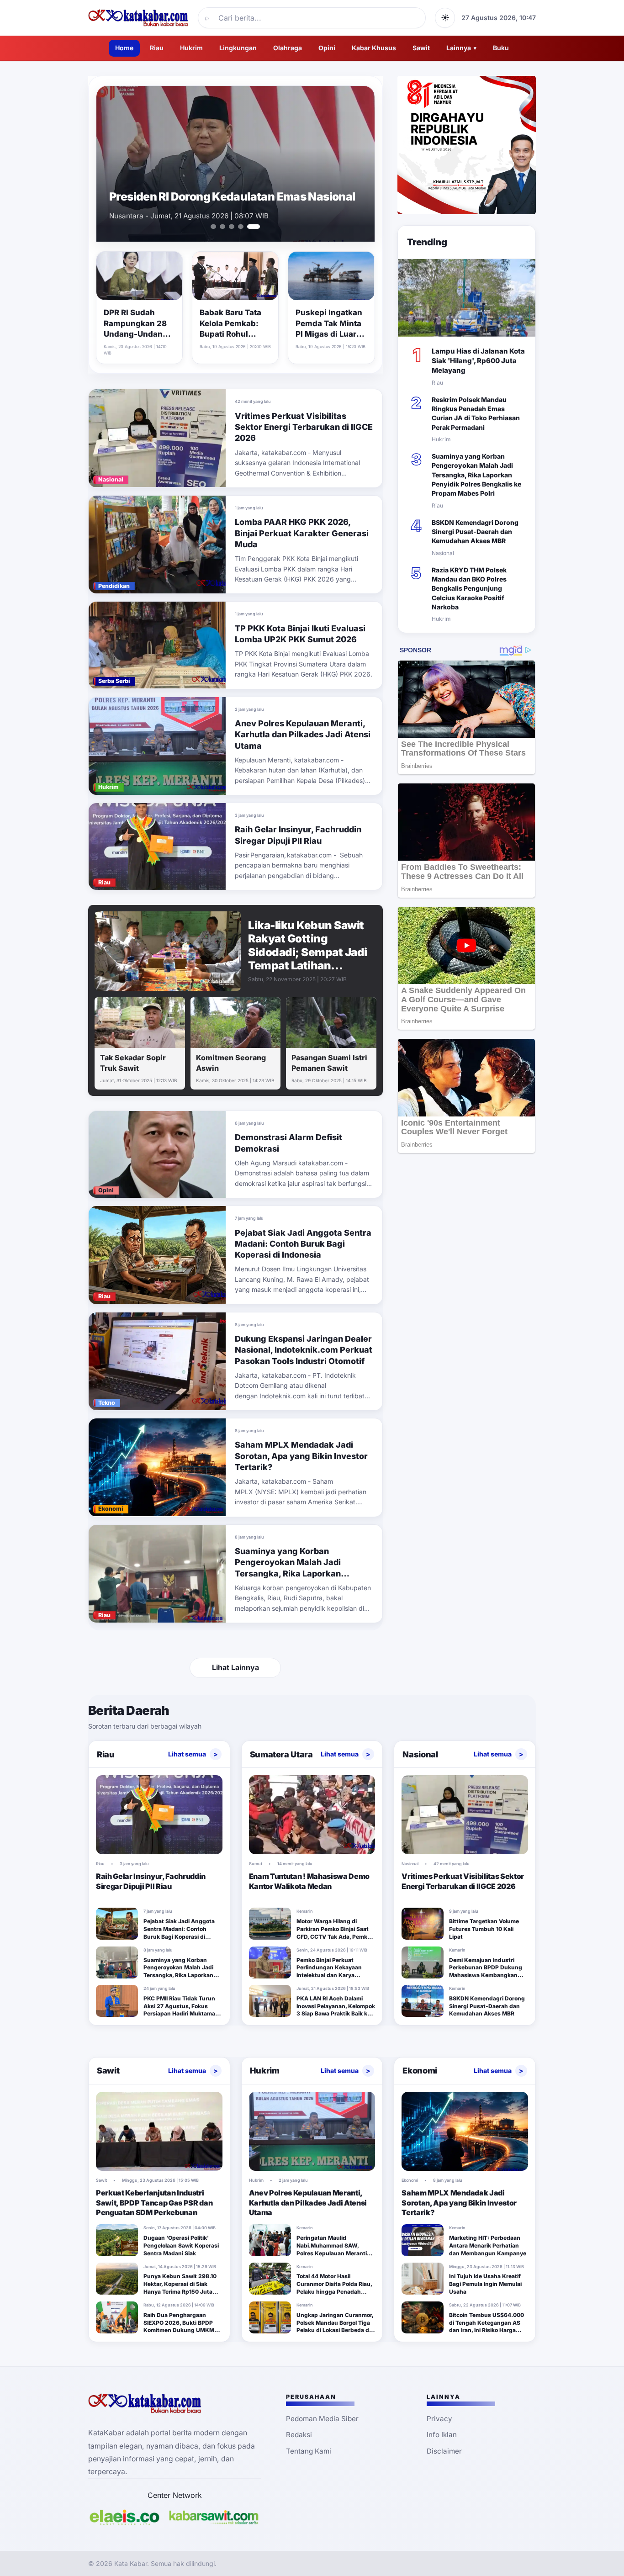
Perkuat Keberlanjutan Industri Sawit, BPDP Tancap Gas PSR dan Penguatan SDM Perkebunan (154, 2203)
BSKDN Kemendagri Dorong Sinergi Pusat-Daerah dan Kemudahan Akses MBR (475, 532)
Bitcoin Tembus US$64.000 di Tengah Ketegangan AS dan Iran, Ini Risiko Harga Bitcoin (487, 2326)
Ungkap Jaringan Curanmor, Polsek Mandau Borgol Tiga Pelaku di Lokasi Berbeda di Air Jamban (335, 2326)
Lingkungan (238, 48)
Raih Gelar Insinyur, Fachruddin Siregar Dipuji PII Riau (151, 1881)
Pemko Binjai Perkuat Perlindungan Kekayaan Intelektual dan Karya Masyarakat (329, 1971)
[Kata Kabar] (138, 18)
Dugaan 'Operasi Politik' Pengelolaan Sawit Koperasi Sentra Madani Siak (181, 2245)
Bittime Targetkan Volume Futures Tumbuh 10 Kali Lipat (484, 1929)
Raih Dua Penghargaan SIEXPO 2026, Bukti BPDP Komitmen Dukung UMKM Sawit (179, 2326)
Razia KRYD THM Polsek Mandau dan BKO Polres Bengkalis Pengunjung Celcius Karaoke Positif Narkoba (469, 588)
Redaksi (299, 2435)
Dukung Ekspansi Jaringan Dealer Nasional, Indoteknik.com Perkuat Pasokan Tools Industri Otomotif (304, 1350)
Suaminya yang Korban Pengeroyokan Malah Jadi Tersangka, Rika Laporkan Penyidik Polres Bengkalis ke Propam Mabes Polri (293, 1573)
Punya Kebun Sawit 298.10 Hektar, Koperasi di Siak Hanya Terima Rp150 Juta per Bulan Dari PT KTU (180, 2288)
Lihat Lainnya (235, 1667)
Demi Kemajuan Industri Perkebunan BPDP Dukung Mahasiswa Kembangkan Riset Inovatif (486, 1971)
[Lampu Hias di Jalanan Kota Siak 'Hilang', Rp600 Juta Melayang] (467, 298)
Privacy (439, 2419)
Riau (157, 48)
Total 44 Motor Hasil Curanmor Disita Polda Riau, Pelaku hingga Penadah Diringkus (334, 2288)
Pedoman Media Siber (322, 2419)
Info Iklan (442, 2435)
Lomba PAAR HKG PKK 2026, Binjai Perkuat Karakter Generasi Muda (302, 533)
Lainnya (461, 48)
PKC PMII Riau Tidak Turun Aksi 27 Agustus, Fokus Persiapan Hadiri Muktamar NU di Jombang (180, 2010)
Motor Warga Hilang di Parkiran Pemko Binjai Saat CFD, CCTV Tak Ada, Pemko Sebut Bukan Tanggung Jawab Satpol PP (333, 1936)
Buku (501, 48)
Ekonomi (420, 2071)
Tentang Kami (309, 2451)
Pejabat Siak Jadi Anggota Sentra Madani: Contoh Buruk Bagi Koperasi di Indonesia (303, 1244)
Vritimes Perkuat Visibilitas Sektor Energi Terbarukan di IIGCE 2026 (304, 427)
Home (124, 48)
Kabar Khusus (374, 48)
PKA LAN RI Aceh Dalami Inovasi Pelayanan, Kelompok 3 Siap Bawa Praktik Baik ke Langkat (336, 2010)
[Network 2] (214, 2517)
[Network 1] (124, 2517)
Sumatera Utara (281, 1754)
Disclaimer (444, 2451)
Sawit (421, 48)
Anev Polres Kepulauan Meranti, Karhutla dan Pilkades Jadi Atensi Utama (303, 735)
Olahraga (288, 48)
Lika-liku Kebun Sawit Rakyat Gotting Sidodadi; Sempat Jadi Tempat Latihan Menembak (308, 952)
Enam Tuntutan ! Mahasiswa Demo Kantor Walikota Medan (222, 190)
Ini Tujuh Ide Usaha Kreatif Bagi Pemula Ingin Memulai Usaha (485, 2284)
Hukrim (191, 48)
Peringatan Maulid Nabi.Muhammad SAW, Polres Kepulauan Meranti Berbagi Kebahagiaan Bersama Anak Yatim (332, 2253)
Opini (327, 48)
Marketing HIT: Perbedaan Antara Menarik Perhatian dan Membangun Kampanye (488, 2245)
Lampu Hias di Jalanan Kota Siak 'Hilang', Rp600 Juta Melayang (478, 361)
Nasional (420, 1754)
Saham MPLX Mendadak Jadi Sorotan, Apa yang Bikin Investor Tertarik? (301, 1456)
